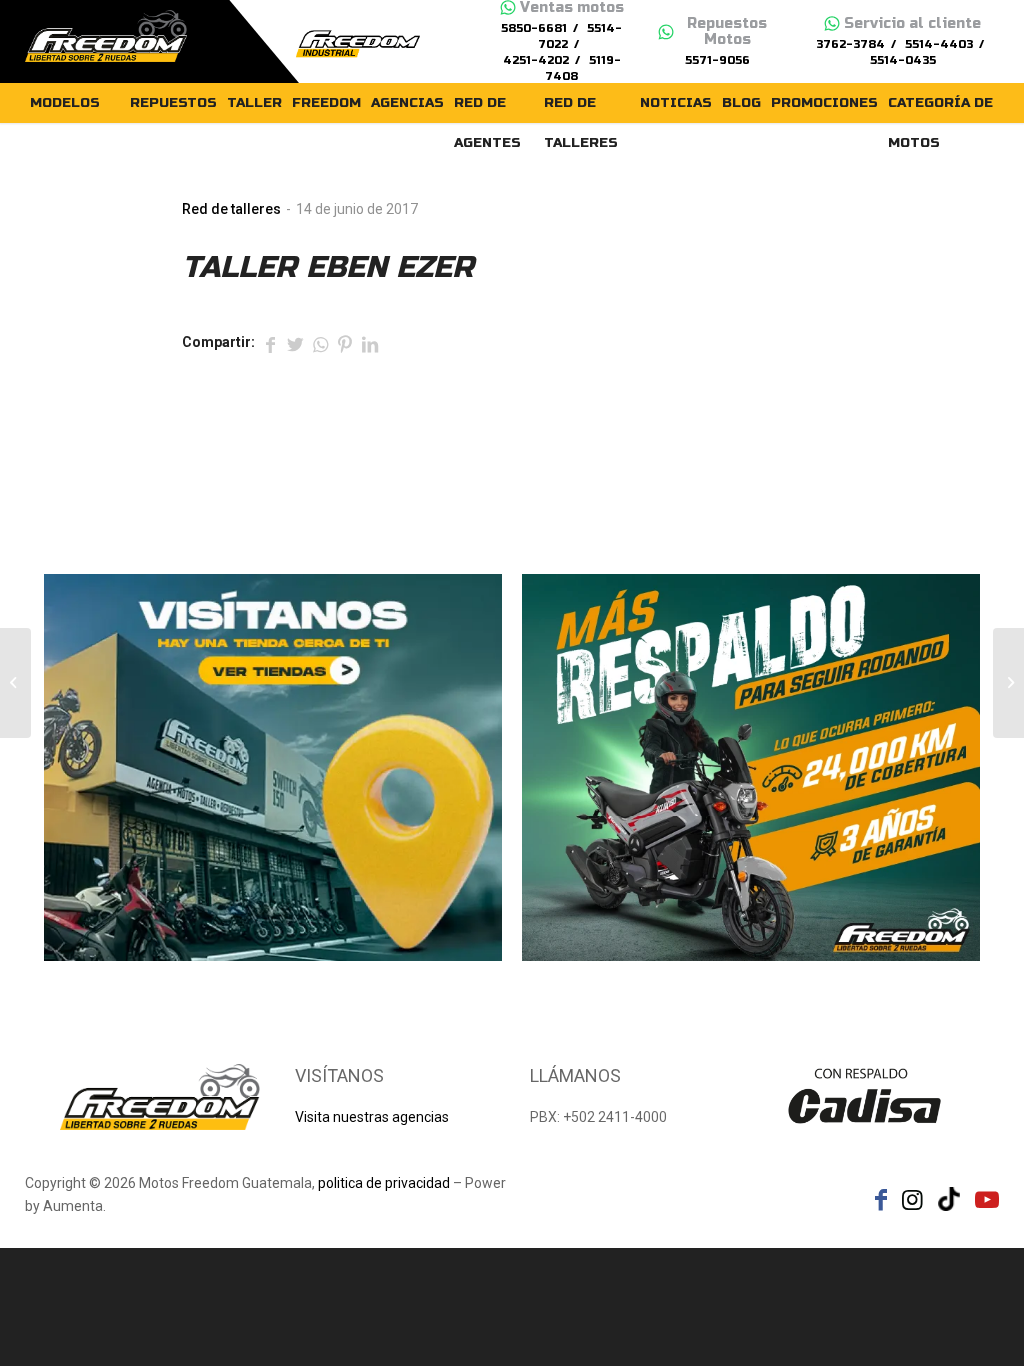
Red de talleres (231, 209)
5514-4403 (939, 44)
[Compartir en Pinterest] (345, 343)
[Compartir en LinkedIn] (370, 343)
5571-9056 (717, 60)
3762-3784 (850, 44)
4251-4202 (536, 60)
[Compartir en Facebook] (270, 343)
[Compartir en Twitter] (295, 343)
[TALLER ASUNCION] (15, 683)
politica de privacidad (384, 1183)
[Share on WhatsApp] (320, 343)
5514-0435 (903, 60)
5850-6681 (534, 28)
